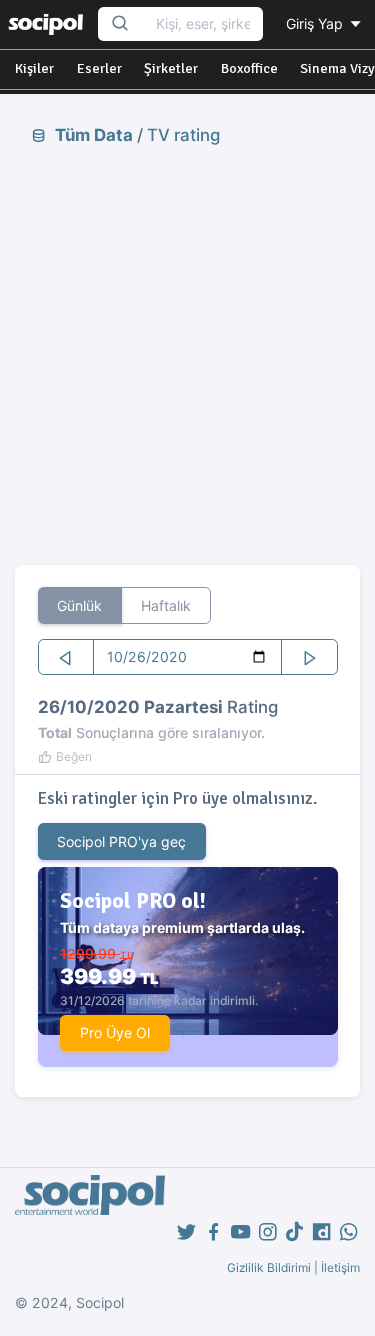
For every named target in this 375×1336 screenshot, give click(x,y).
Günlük (79, 605)
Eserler (99, 68)
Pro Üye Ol (115, 1032)
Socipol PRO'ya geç (121, 841)
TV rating (183, 135)
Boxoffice (249, 68)
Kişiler (34, 68)
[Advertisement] (187, 354)
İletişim (340, 1267)
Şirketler (171, 68)
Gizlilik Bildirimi (269, 1267)
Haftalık (166, 605)
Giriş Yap (316, 23)
